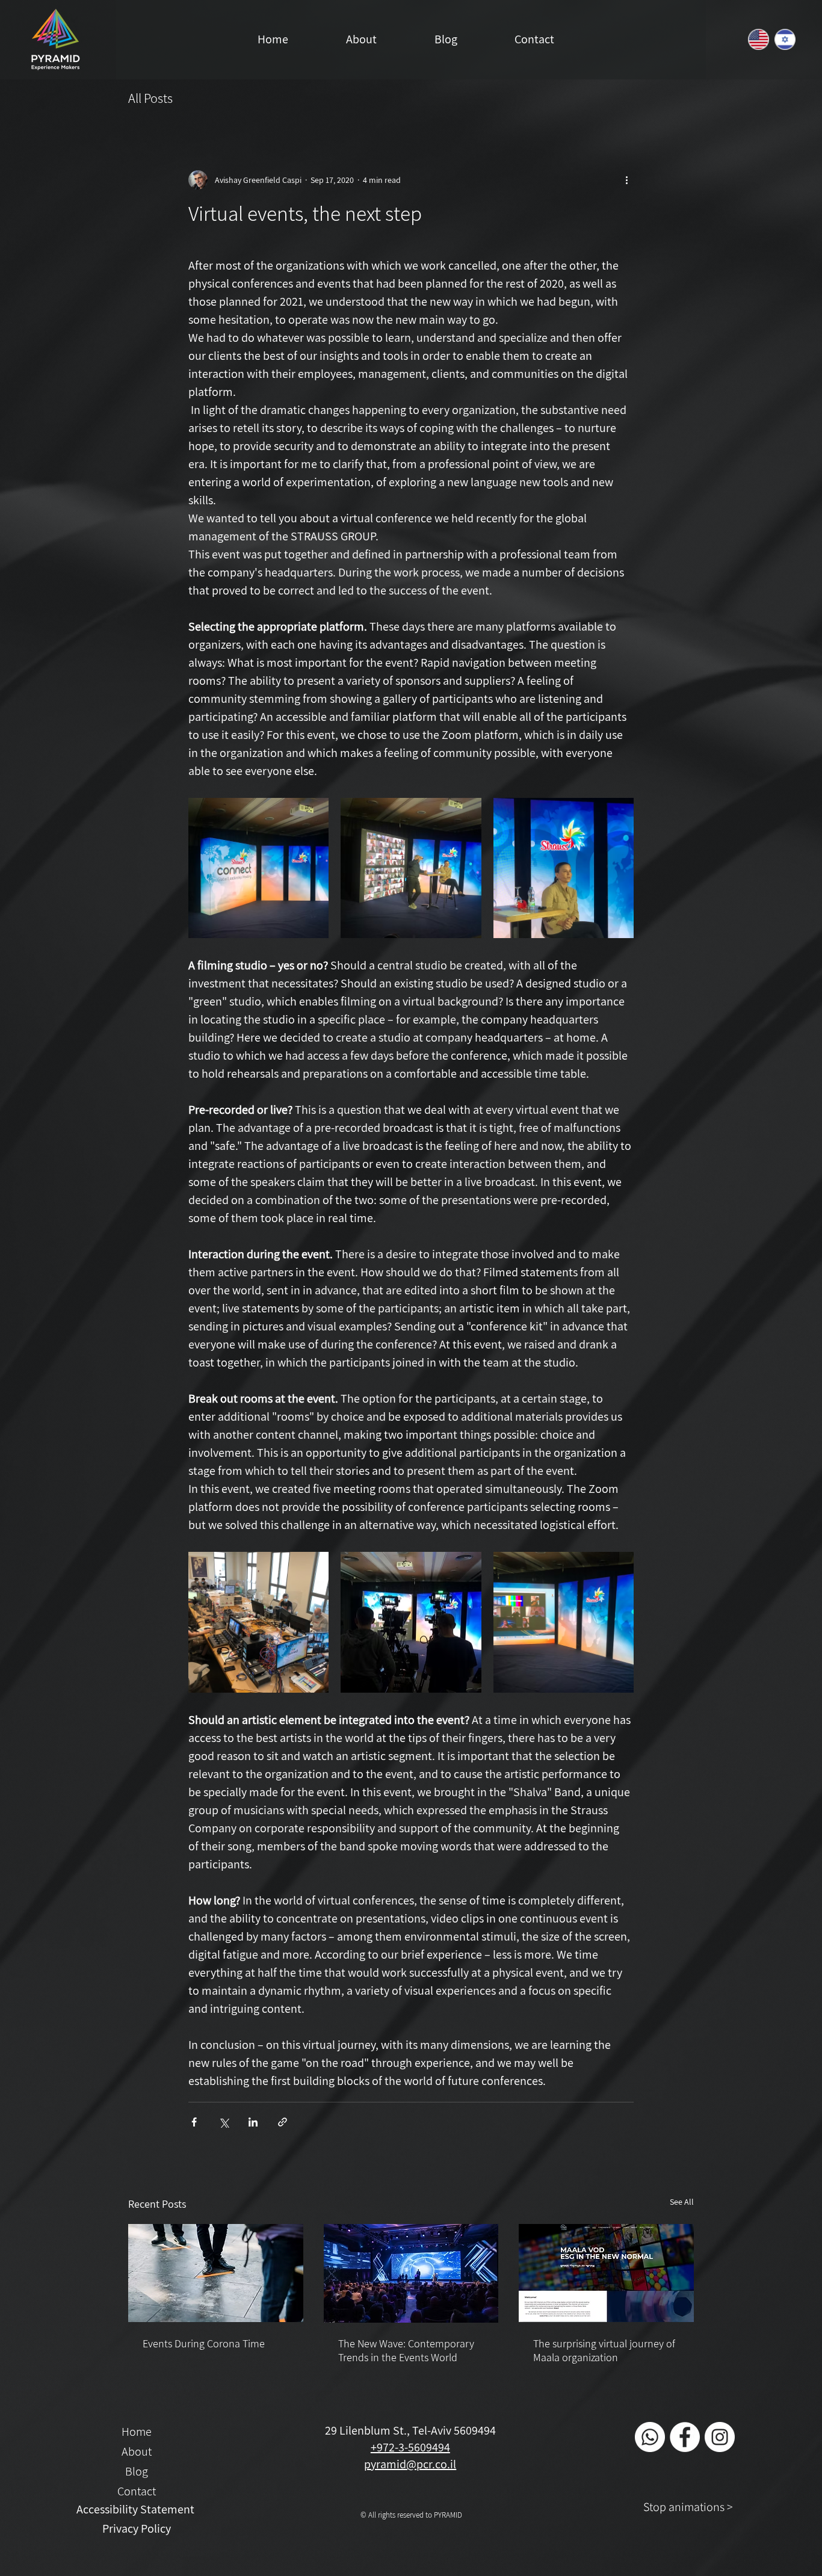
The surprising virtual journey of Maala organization (604, 2350)
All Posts (150, 98)
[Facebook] (685, 2437)
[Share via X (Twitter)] (224, 2122)
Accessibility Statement (137, 2509)
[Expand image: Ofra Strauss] (564, 868)
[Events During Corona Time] (216, 2273)
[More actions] (626, 180)
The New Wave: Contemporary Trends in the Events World (406, 2350)
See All (682, 2202)
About (137, 2451)
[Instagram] (720, 2437)
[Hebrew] (785, 39)
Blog (137, 2471)
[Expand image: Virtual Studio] (258, 868)
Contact (137, 2491)
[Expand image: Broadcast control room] (258, 1622)
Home (137, 2432)
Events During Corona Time (204, 2343)
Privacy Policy (137, 2528)
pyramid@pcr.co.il (410, 2464)
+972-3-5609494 (410, 2447)
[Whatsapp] (650, 2437)
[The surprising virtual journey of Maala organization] (606, 2273)
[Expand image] (564, 1622)
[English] (758, 39)
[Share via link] (283, 2122)
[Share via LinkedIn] (253, 2122)
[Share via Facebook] (194, 2122)
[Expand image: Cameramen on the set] (411, 1622)
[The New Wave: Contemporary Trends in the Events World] (411, 2273)
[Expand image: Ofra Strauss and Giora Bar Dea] (411, 868)
